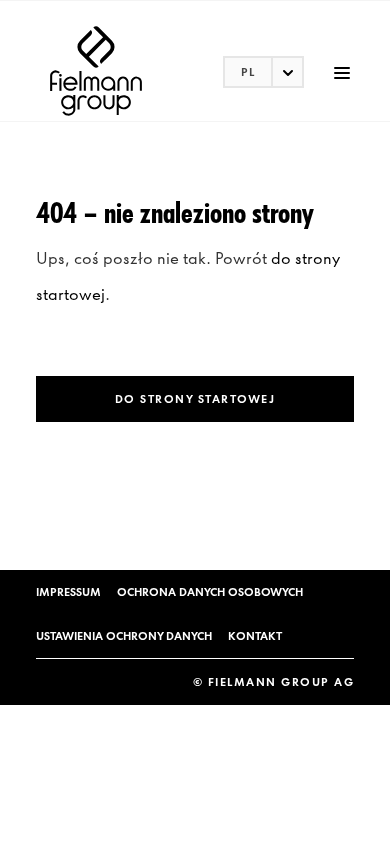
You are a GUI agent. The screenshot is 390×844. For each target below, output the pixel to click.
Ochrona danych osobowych (210, 592)
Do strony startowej (195, 399)
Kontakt (255, 636)
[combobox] (263, 72)
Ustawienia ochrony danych (124, 636)
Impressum (68, 592)
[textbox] (263, 72)
